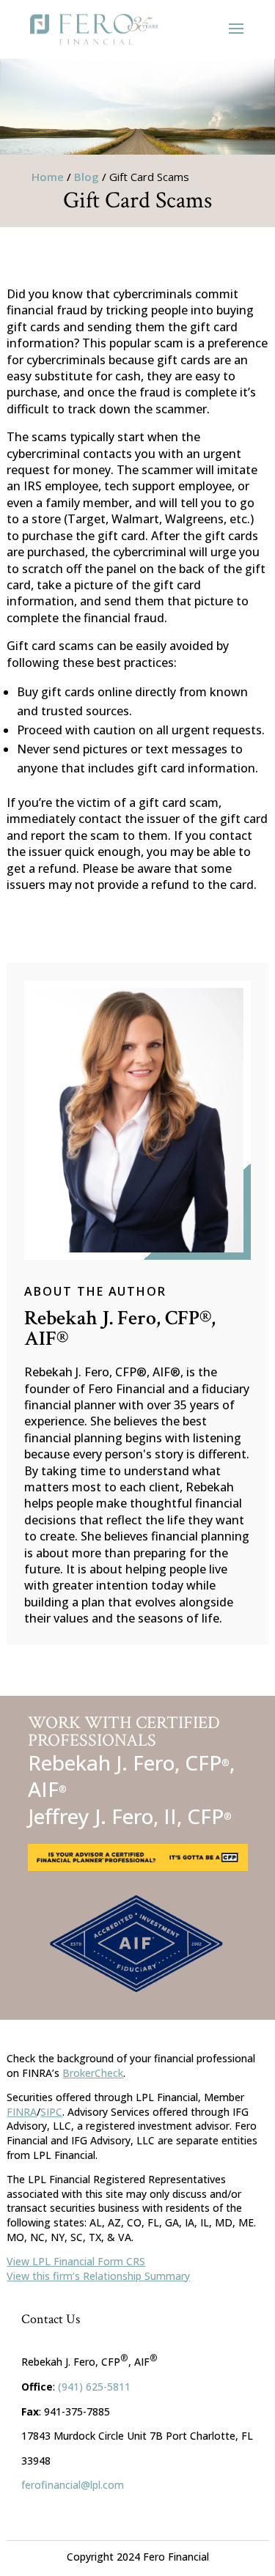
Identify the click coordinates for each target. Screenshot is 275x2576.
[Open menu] (236, 29)
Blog (87, 177)
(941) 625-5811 (94, 2387)
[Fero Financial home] (94, 29)
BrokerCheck (93, 2073)
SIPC (51, 2112)
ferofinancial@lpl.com (73, 2485)
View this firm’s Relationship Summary (98, 2276)
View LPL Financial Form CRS (76, 2261)
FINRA (22, 2112)
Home (48, 177)
